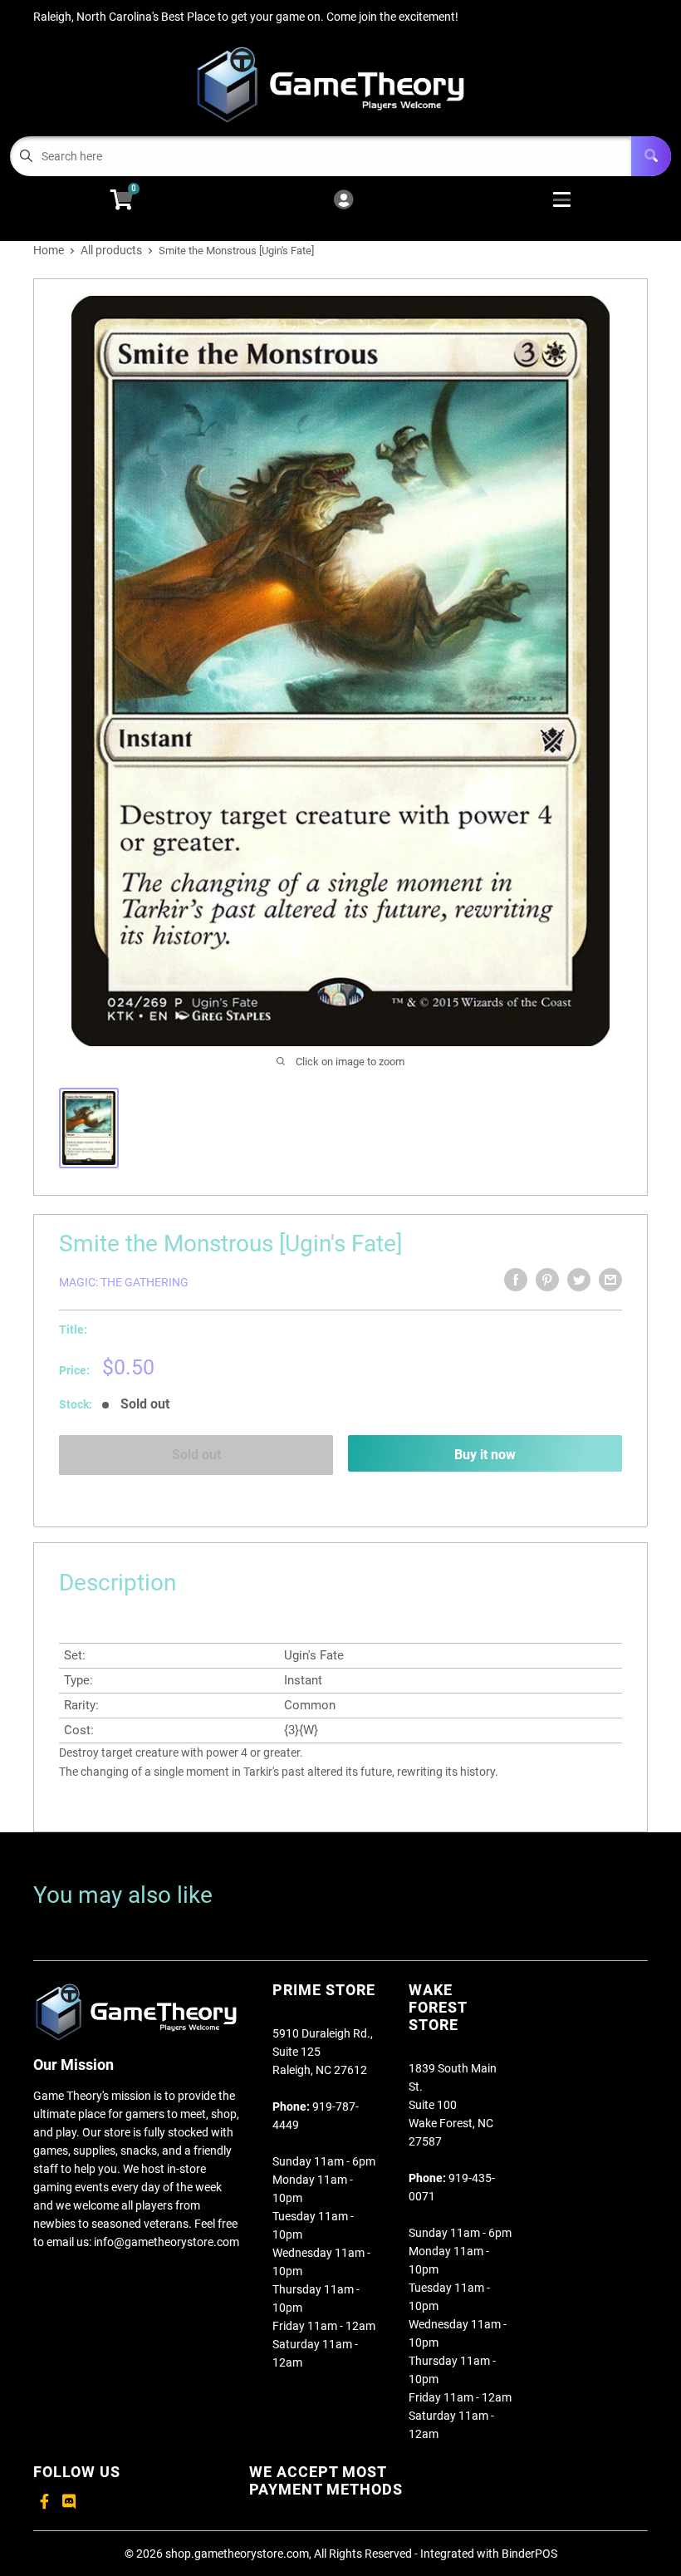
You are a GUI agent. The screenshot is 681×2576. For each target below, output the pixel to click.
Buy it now (485, 1455)
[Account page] (343, 201)
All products (111, 250)
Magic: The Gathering (124, 1282)
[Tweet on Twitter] (579, 1280)
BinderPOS (529, 2554)
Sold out (196, 1455)
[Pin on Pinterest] (547, 1280)
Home (49, 250)
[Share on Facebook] (516, 1280)
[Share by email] (610, 1280)
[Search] (651, 156)
